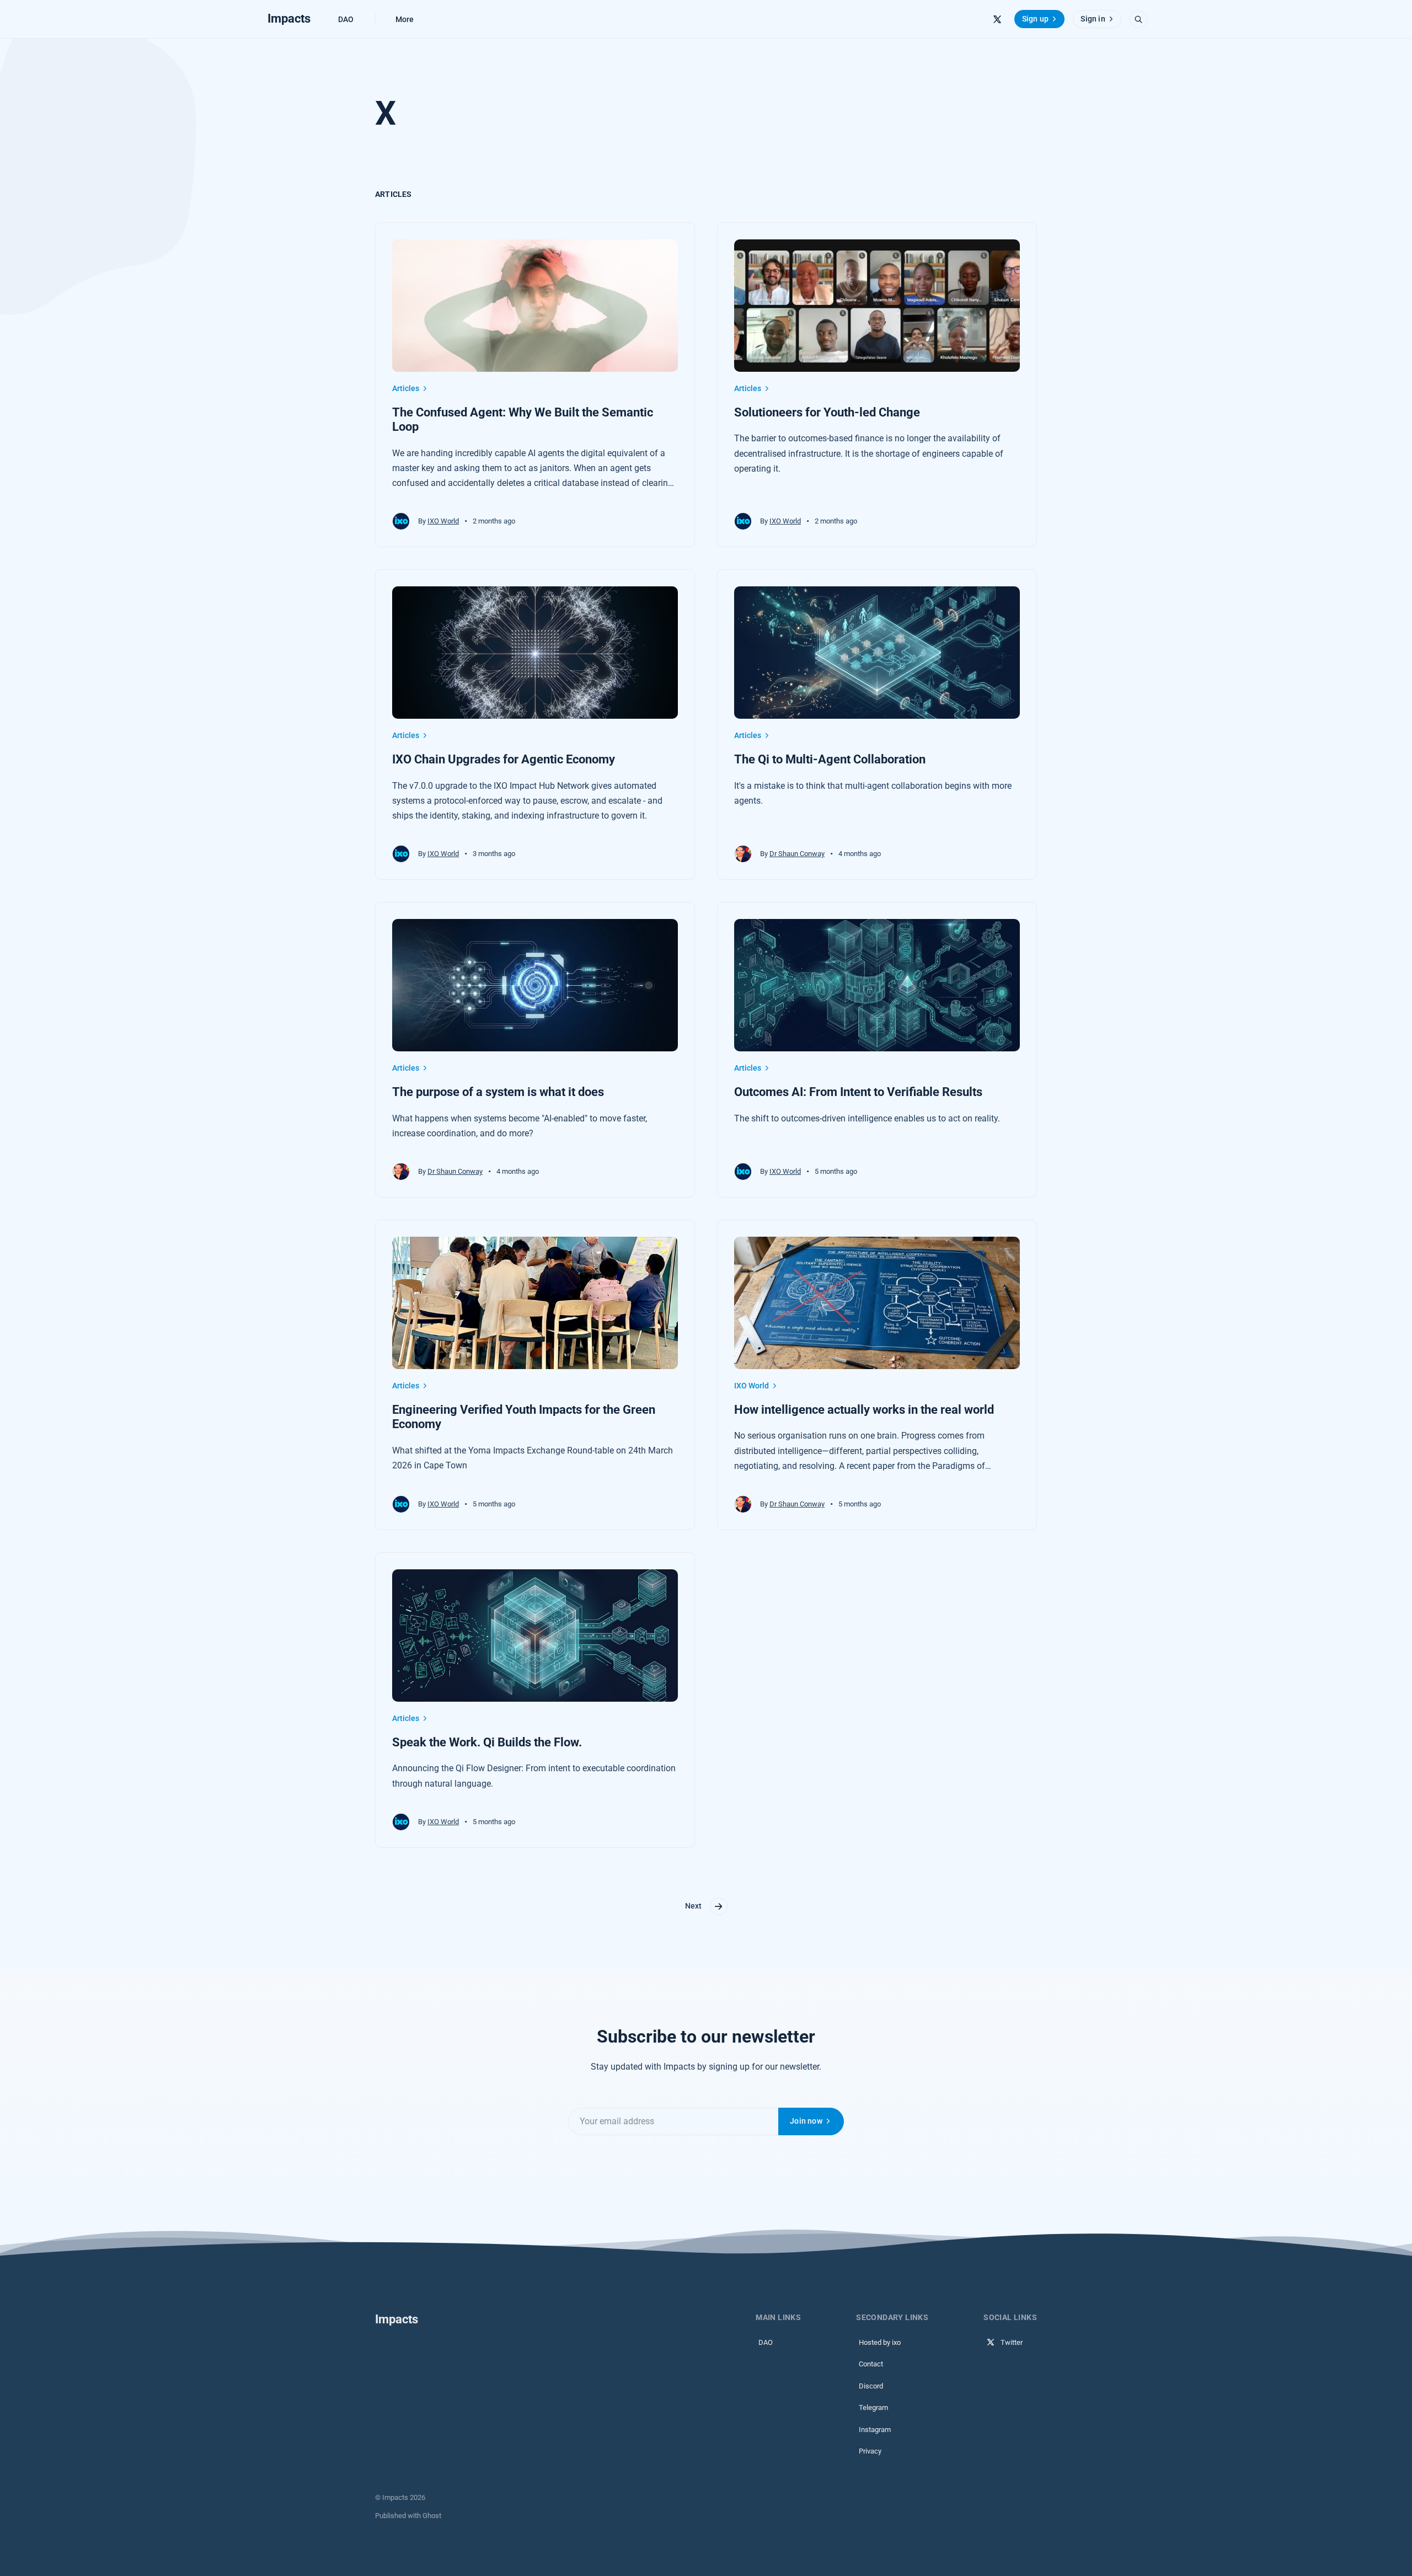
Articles (406, 388)
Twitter (1012, 2342)
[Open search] (1138, 19)
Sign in (1093, 19)
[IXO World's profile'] (401, 521)
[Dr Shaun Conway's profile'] (743, 854)
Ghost (432, 2516)
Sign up (1035, 19)
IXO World (443, 521)
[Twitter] (997, 19)
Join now (806, 2121)
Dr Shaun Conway (797, 854)
